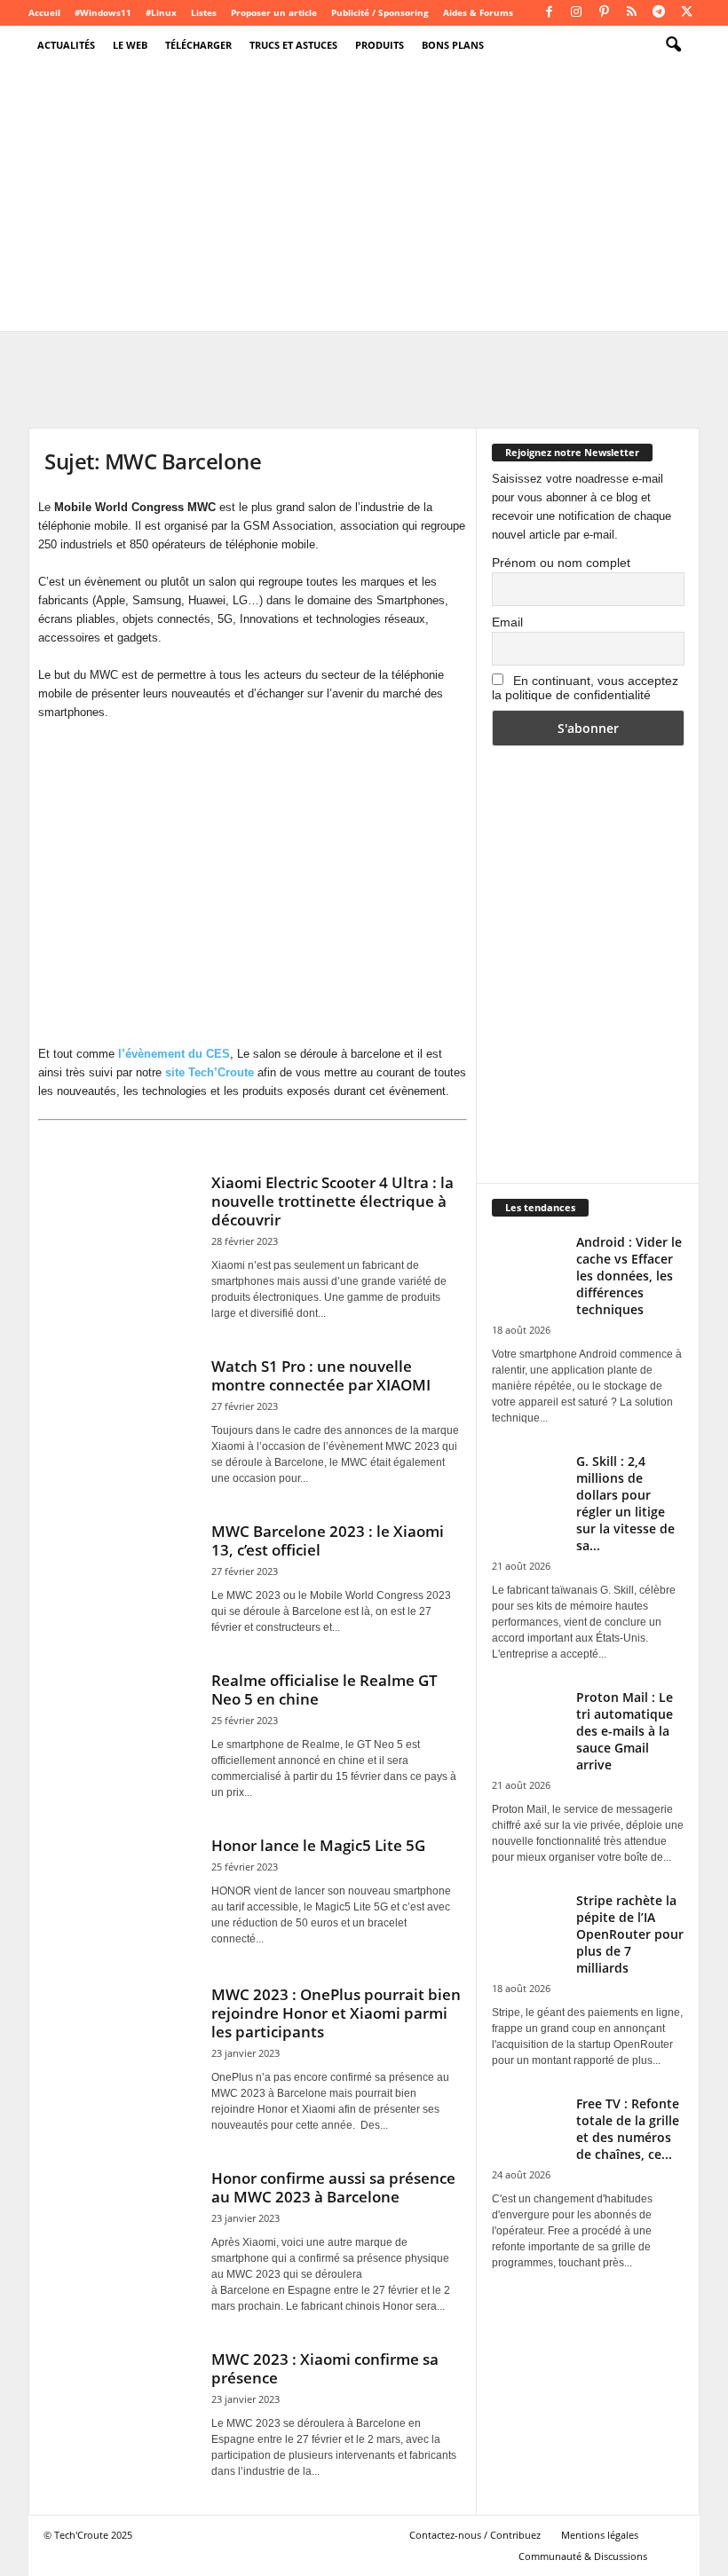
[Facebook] (549, 13)
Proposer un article (274, 12)
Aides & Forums (478, 12)
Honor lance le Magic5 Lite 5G (318, 1845)
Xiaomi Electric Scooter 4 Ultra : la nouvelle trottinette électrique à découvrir (332, 1201)
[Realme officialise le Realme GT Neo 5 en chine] (119, 1727)
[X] (686, 13)
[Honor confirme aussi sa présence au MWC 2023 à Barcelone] (119, 2225)
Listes (204, 12)
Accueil (44, 12)
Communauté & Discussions (583, 2556)
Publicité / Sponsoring (380, 12)
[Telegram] (659, 13)
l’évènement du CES (174, 1054)
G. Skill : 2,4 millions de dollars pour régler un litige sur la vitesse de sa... (625, 1503)
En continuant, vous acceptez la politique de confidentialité (585, 688)
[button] (673, 45)
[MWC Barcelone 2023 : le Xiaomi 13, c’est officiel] (119, 1578)
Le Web (130, 45)
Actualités (66, 45)
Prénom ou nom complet (561, 563)
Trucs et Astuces (293, 45)
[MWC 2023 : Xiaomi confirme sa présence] (119, 2406)
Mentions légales (600, 2535)
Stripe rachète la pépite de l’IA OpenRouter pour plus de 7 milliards (630, 1934)
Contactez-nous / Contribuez (475, 2535)
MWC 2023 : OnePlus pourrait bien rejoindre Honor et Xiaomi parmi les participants (336, 2013)
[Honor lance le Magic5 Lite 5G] (119, 1892)
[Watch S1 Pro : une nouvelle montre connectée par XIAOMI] (119, 1413)
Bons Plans (453, 45)
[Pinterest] (604, 13)
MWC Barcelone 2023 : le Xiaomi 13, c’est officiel (328, 1540)
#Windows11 (103, 12)
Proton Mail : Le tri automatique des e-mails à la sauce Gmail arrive (625, 1731)
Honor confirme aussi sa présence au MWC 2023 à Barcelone (333, 2187)
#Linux (161, 12)
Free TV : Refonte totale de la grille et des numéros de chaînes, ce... (628, 2129)
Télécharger (198, 45)
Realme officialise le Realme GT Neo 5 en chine (324, 1690)
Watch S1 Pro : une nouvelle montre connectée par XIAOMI (321, 1375)
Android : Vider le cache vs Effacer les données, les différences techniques (629, 1276)
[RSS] (631, 13)
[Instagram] (576, 13)
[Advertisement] (364, 198)
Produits (380, 45)
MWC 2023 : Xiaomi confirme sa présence (325, 2368)
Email (507, 622)
